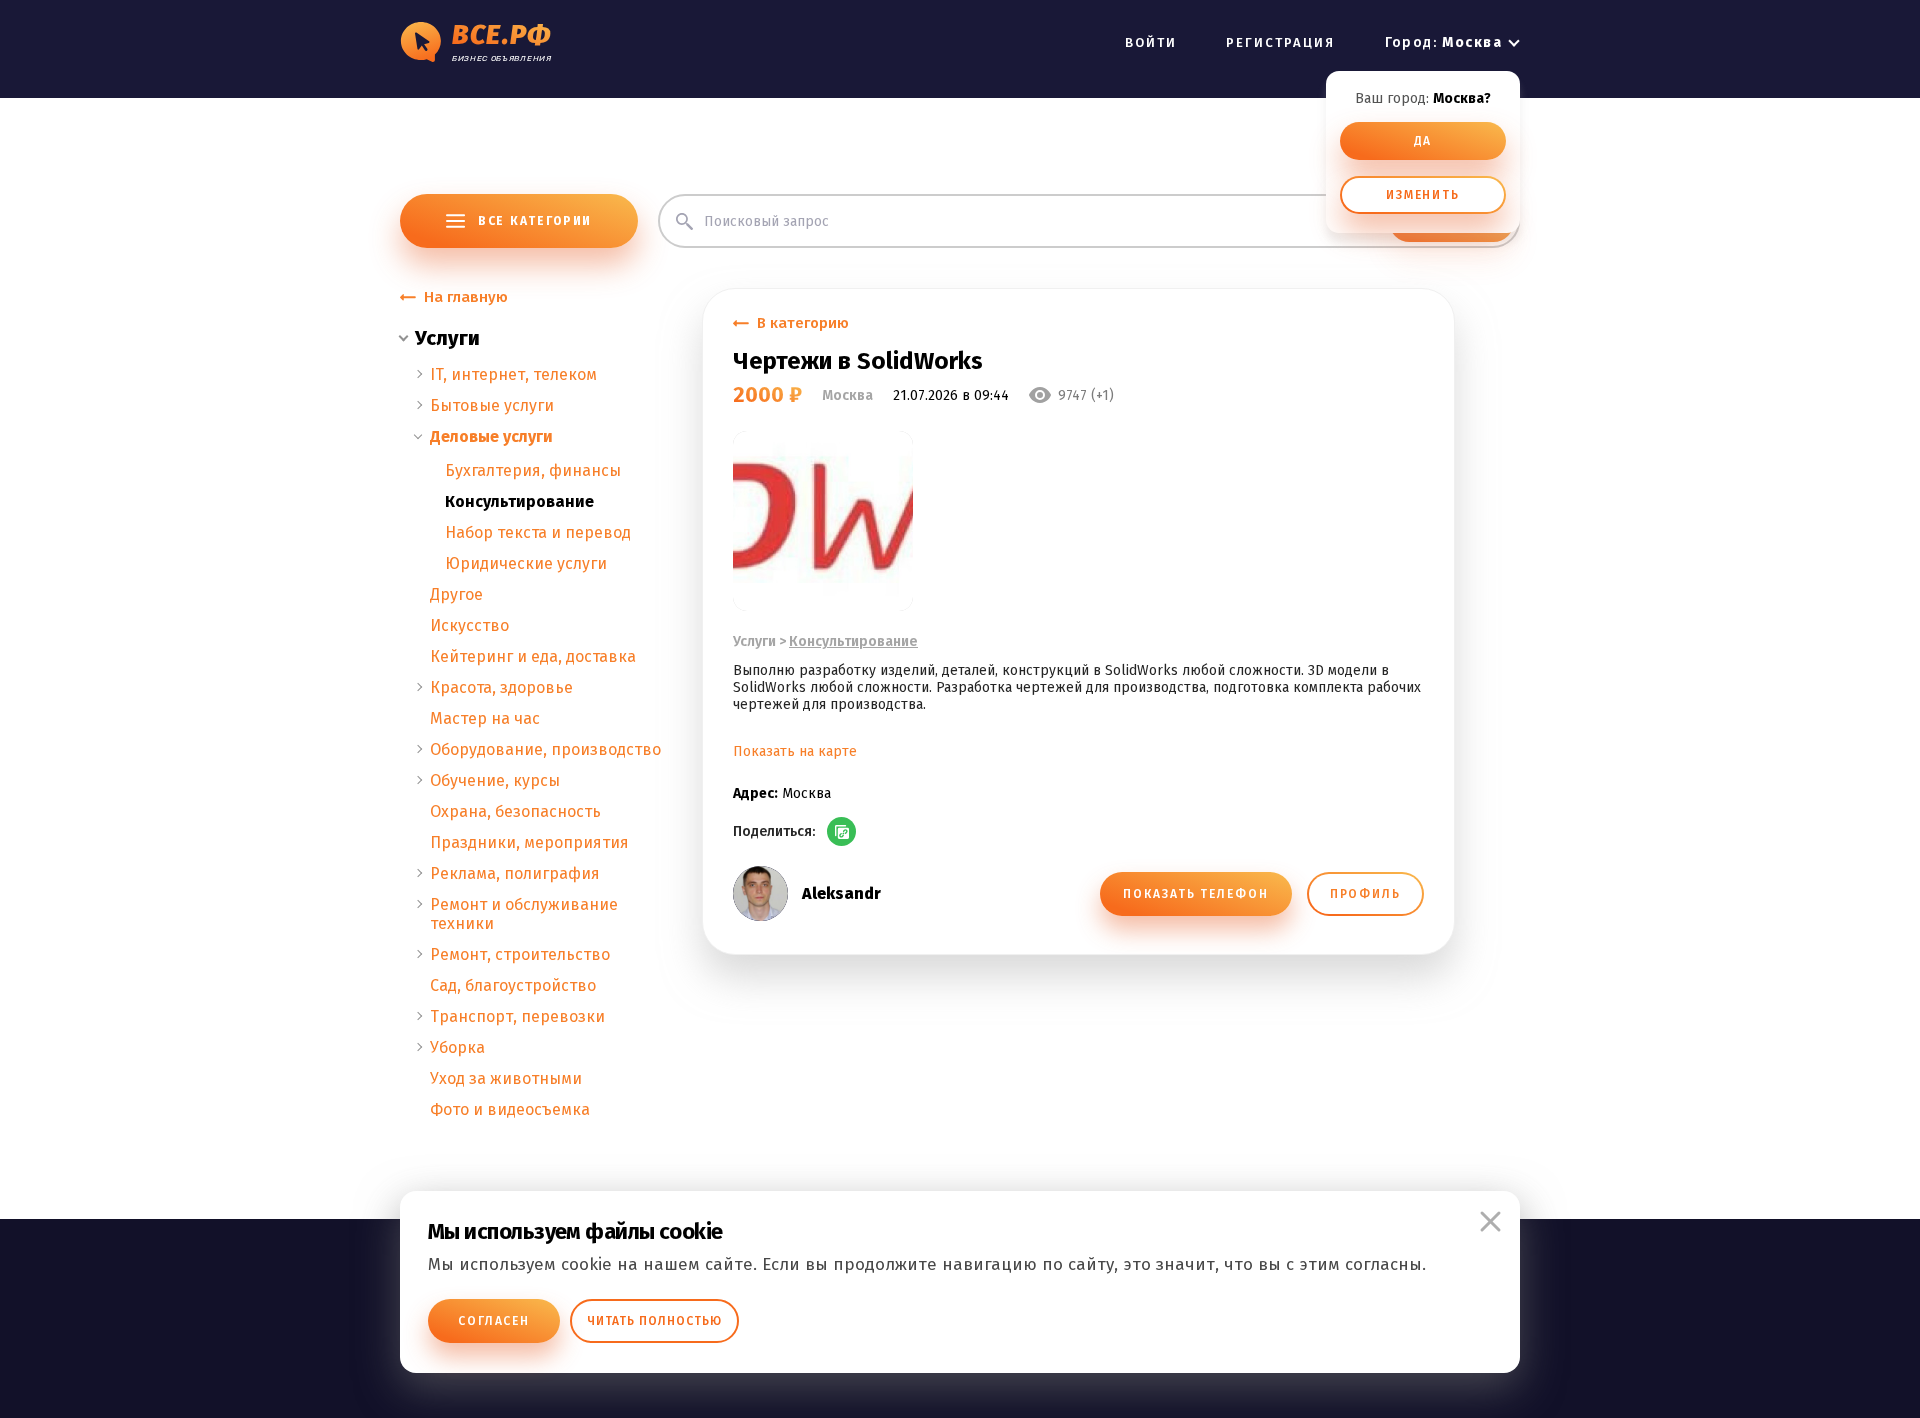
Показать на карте (795, 751)
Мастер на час (485, 718)
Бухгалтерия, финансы (533, 470)
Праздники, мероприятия (529, 842)
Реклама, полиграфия (515, 873)
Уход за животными (506, 1078)
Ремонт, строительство (520, 954)
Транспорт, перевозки (517, 1016)
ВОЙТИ (1151, 42)
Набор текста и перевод (538, 532)
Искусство (469, 625)
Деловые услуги (491, 436)
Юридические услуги (526, 563)
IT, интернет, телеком (513, 374)
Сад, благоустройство (513, 985)
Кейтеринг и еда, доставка (533, 656)
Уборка (457, 1047)
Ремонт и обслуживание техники (524, 914)
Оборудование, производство (545, 749)
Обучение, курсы (495, 780)
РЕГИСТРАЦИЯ (1281, 42)
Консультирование (519, 501)
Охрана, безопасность (515, 811)
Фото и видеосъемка (510, 1109)
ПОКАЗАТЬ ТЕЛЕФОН (1195, 894)
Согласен (494, 1321)
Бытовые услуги (492, 405)
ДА (1423, 141)
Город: (1443, 42)
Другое (456, 594)
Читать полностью (654, 1321)
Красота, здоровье (501, 687)
